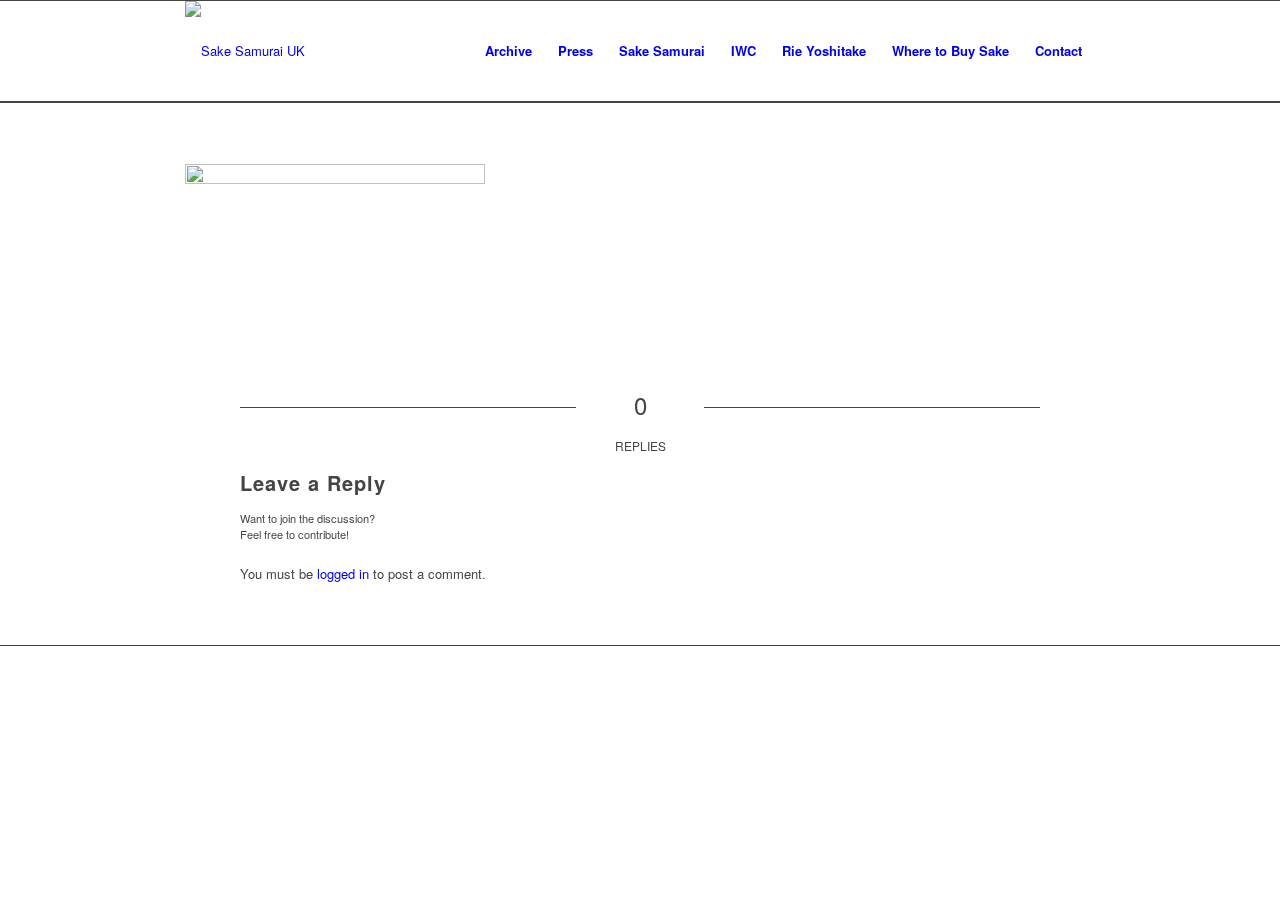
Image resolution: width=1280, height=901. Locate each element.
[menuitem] (508, 51)
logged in (343, 573)
